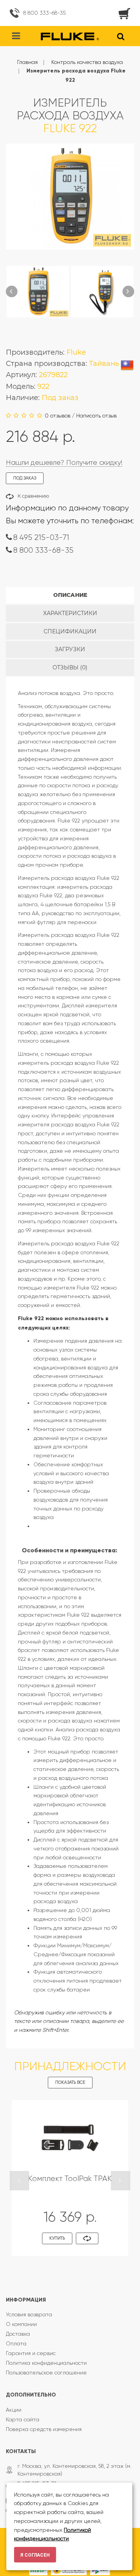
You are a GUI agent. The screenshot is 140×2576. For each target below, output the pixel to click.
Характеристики (70, 613)
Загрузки (70, 649)
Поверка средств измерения (44, 2429)
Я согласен (35, 2555)
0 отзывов (58, 416)
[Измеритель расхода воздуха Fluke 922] (38, 292)
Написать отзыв (96, 416)
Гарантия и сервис (31, 2353)
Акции (14, 2410)
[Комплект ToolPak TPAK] (70, 2137)
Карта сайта (23, 2419)
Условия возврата (29, 2314)
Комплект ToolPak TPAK (70, 2179)
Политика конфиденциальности (46, 2363)
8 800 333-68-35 (45, 13)
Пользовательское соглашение (46, 2373)
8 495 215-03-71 (41, 537)
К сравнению (33, 496)
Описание (70, 595)
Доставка (18, 2334)
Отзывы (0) (70, 667)
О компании (21, 2324)
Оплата (16, 2343)
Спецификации (70, 631)
